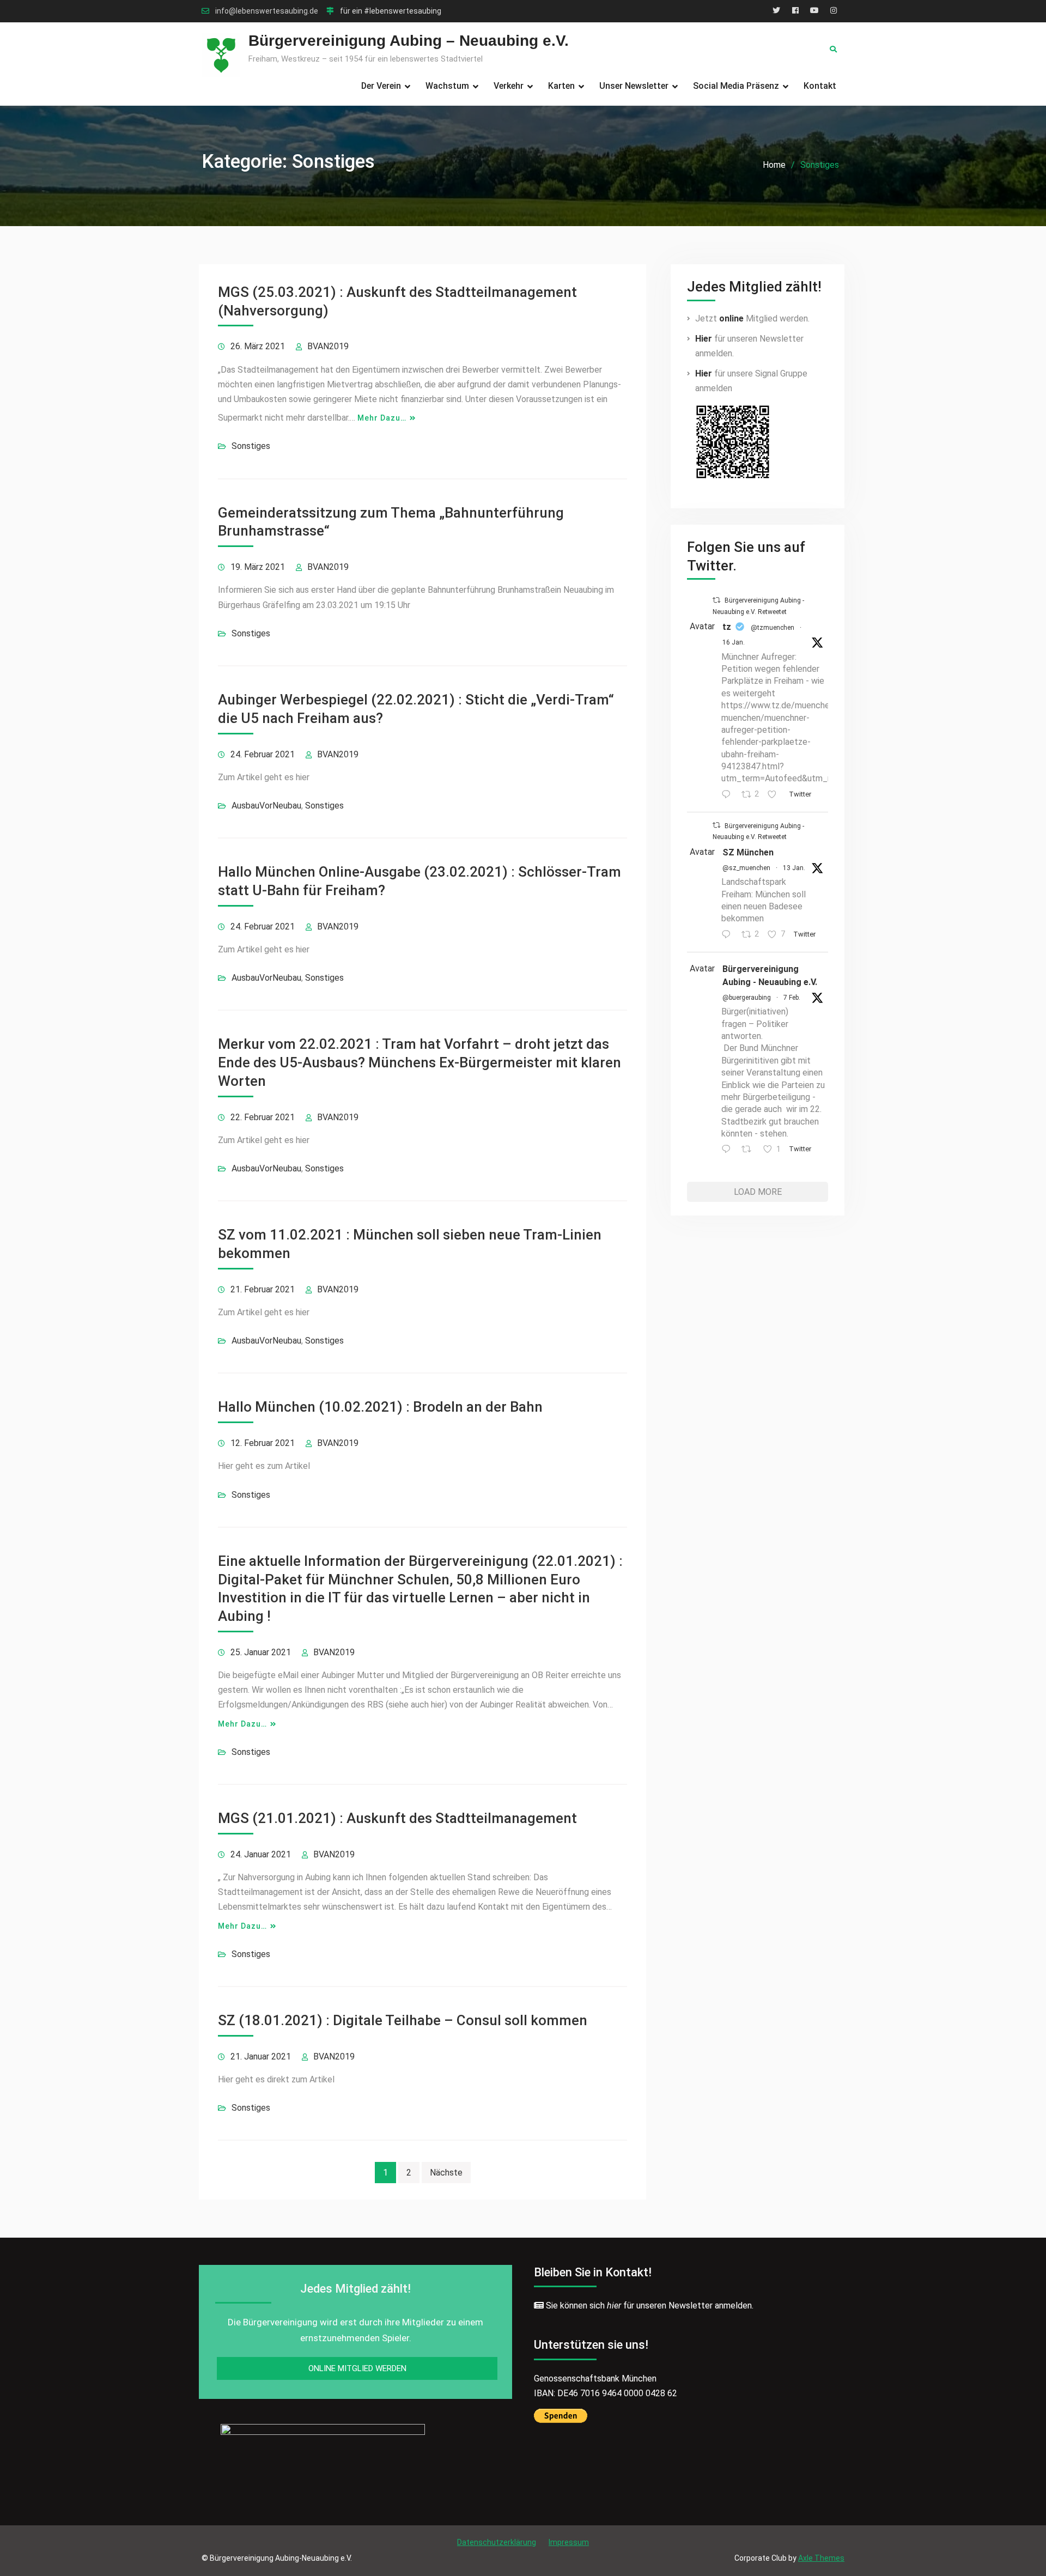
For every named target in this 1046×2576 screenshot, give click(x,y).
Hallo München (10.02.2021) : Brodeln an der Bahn (380, 1407)
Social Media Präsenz (736, 86)
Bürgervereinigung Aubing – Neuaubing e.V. (409, 41)
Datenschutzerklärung (497, 2542)
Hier (704, 339)
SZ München (748, 852)
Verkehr (509, 86)
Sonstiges (251, 446)
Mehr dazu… (382, 418)
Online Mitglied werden (357, 2368)
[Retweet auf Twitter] (716, 600)
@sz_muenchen (746, 868)
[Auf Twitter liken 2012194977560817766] (775, 795)
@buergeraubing (747, 998)
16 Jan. (734, 642)
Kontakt (820, 86)
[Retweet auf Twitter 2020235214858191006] (750, 1150)
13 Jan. (794, 868)
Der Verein (381, 86)
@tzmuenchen (773, 628)
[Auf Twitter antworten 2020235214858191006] (729, 1150)
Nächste (446, 2173)
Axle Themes (821, 2558)
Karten (561, 86)
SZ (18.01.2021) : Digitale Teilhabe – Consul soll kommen (403, 2020)
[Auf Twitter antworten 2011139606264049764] (729, 935)
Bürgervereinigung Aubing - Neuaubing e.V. (770, 976)
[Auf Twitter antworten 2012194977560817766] (729, 795)
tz (727, 627)
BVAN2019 (328, 346)
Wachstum (447, 86)
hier (614, 2305)
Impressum (569, 2542)
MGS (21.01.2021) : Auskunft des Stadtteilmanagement (397, 1818)
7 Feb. (792, 998)
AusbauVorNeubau (266, 806)
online (731, 318)
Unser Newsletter (634, 86)
